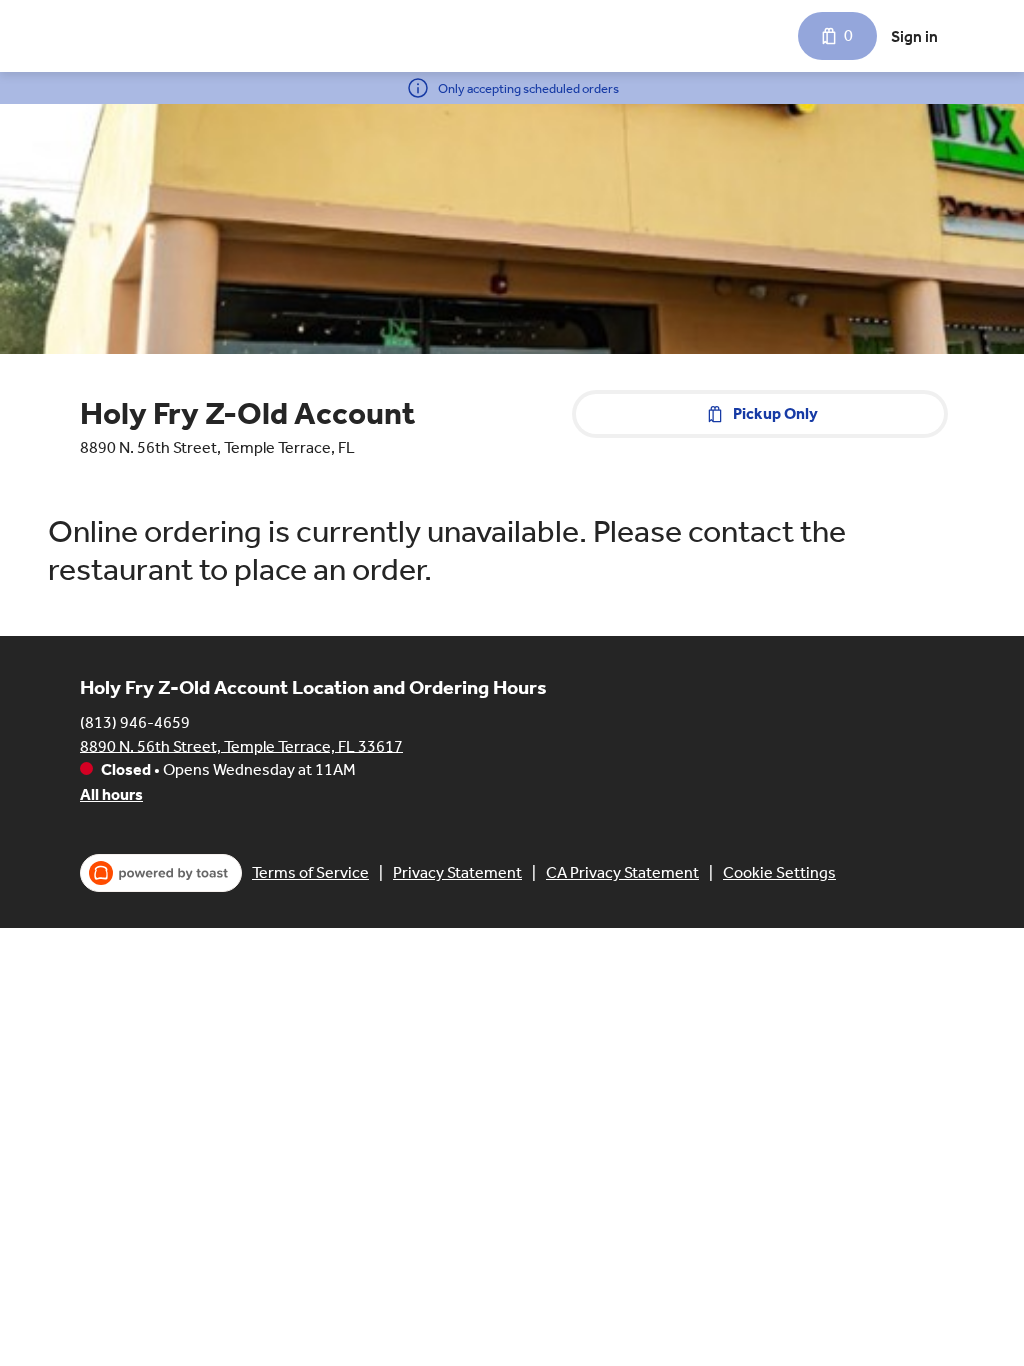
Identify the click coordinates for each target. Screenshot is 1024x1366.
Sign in (914, 36)
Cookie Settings (779, 872)
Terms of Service (310, 872)
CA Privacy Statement (622, 872)
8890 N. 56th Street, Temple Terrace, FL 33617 (241, 745)
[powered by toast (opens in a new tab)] (161, 873)
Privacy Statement (457, 872)
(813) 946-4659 (135, 721)
